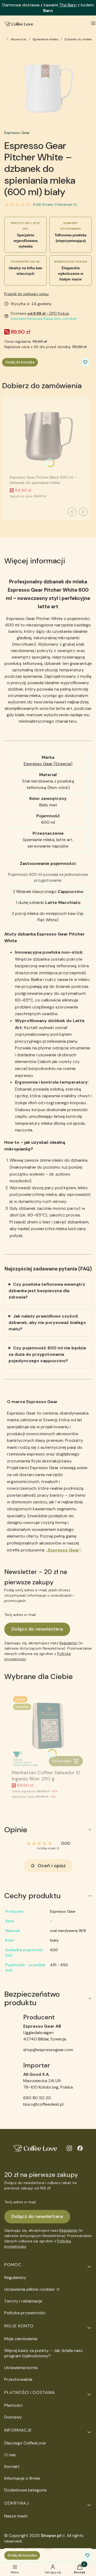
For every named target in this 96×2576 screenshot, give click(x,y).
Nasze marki (16, 2516)
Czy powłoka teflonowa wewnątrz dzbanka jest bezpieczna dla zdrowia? (47, 1291)
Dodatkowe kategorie (25, 2490)
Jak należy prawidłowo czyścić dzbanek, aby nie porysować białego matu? (47, 1322)
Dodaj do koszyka (20, 362)
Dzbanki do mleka (78, 39)
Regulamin (68, 1643)
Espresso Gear (17, 133)
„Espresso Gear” (64, 1550)
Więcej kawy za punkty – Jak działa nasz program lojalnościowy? (44, 2353)
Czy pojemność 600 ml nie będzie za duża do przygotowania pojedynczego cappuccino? (47, 1354)
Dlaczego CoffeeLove (25, 2443)
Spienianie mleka (45, 39)
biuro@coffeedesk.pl (43, 2104)
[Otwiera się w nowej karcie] (69, 2148)
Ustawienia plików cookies (30, 2289)
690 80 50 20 (37, 2098)
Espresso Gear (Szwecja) (48, 764)
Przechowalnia (18, 2379)
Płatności (13, 2405)
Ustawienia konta (21, 2368)
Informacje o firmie (22, 2478)
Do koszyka (62, 1761)
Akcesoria (18, 39)
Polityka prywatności (25, 2313)
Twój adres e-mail (20, 1615)
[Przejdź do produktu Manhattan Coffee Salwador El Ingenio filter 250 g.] (48, 1731)
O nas (10, 2455)
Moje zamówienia (21, 2339)
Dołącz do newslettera (37, 1629)
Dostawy (13, 2417)
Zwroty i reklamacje (23, 2301)
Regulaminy (15, 2277)
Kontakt (12, 2467)
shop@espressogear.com (48, 2050)
